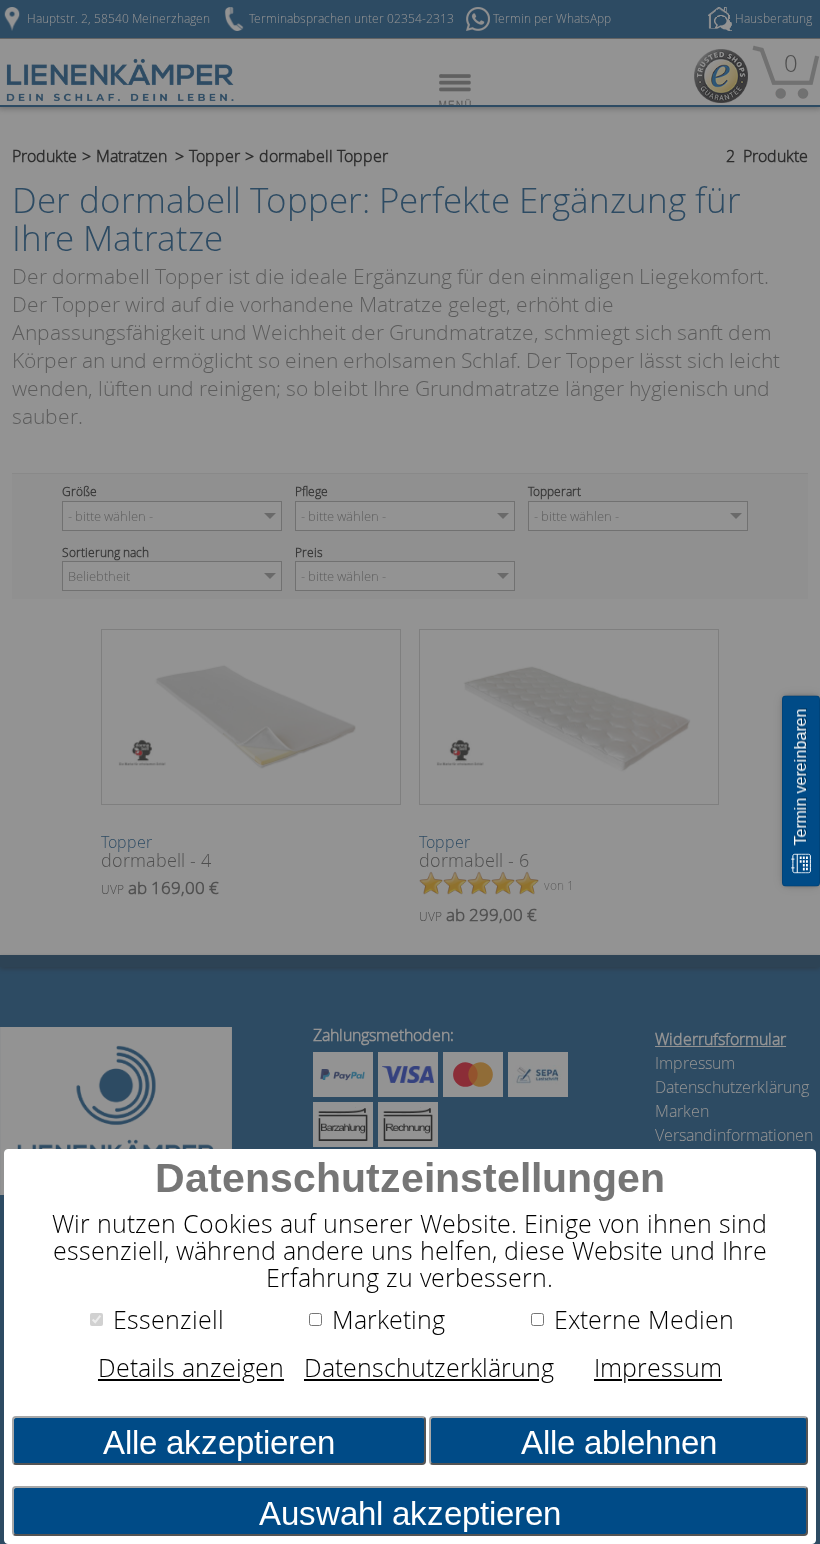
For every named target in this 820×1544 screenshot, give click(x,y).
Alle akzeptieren (219, 1442)
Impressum (658, 1367)
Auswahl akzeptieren (410, 1513)
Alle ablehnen (619, 1442)
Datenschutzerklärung (429, 1367)
